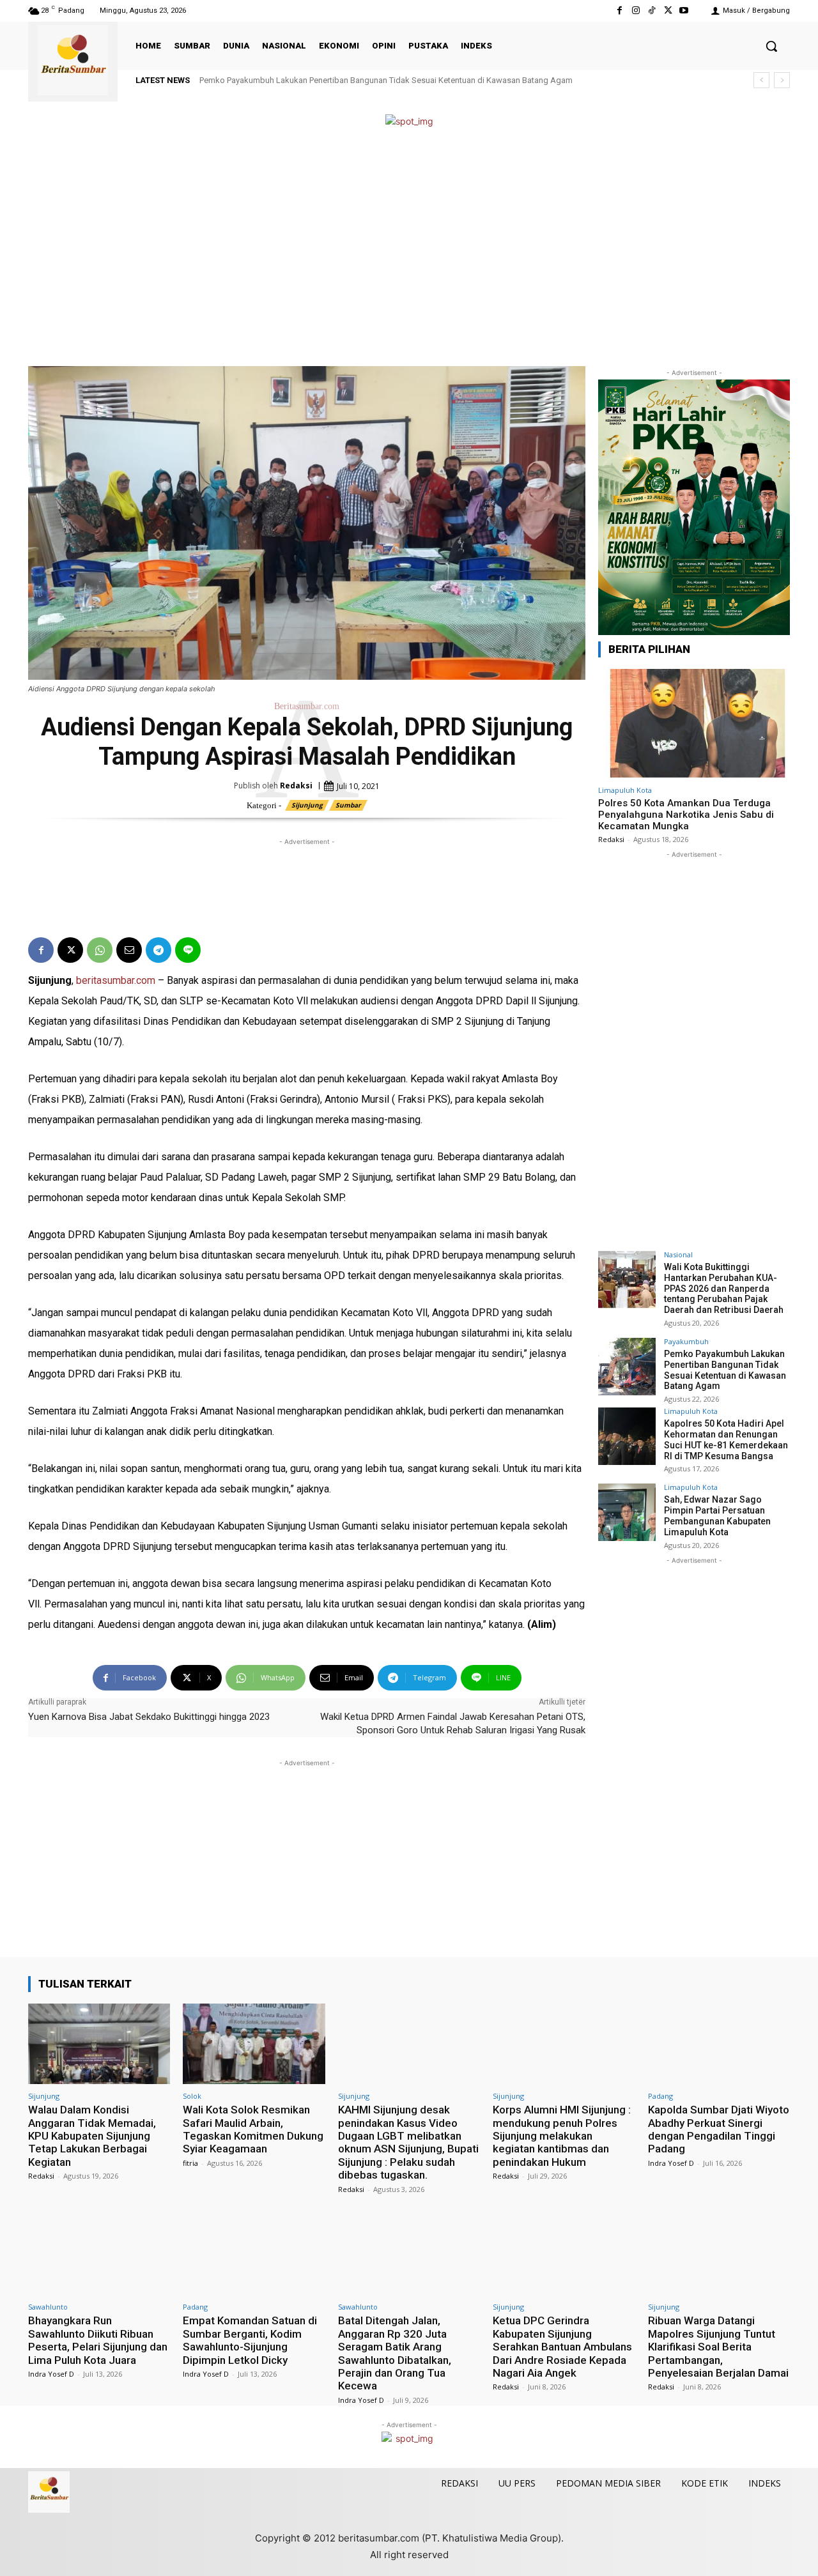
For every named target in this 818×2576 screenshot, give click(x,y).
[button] (771, 46)
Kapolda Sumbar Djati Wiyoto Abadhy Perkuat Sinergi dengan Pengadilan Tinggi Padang (719, 2129)
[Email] (129, 950)
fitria (190, 2163)
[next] (782, 80)
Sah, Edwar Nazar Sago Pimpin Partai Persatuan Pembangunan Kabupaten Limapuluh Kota (717, 1515)
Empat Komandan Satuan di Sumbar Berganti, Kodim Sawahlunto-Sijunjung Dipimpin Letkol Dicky (250, 2340)
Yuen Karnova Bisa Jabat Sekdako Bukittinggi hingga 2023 (149, 1717)
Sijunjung (307, 805)
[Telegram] (158, 950)
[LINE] (188, 950)
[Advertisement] (409, 248)
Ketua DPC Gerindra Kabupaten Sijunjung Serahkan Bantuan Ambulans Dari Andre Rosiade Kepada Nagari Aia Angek (562, 2347)
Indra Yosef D (671, 2163)
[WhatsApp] (100, 950)
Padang (660, 2096)
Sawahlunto (48, 2307)
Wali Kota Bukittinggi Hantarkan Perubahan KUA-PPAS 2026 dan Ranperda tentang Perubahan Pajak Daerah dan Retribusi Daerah (724, 1288)
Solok (192, 2096)
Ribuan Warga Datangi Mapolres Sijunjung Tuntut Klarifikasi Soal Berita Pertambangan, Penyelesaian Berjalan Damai (718, 2347)
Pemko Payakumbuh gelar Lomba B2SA (274, 80)
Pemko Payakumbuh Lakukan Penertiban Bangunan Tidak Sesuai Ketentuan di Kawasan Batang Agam (725, 1370)
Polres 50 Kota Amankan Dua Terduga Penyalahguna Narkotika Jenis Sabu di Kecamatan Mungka (686, 815)
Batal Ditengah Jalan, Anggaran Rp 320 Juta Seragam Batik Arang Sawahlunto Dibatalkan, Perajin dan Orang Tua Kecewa (395, 2353)
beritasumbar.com (116, 980)
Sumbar (348, 805)
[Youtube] (684, 11)
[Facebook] (620, 11)
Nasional (678, 1254)
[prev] (761, 80)
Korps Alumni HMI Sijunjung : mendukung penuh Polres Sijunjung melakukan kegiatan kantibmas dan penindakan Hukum (562, 2136)
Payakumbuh (686, 1341)
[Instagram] (636, 11)
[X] (668, 11)
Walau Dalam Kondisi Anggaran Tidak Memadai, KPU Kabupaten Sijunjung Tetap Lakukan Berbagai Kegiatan (92, 2136)
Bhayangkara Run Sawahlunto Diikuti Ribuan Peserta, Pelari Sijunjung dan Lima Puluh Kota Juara (98, 2340)
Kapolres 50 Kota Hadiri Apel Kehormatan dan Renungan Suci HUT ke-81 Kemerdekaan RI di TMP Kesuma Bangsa (726, 1439)
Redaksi (296, 786)
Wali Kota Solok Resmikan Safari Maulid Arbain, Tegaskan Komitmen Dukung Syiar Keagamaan (253, 2129)
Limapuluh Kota (625, 790)
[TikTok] (652, 11)
